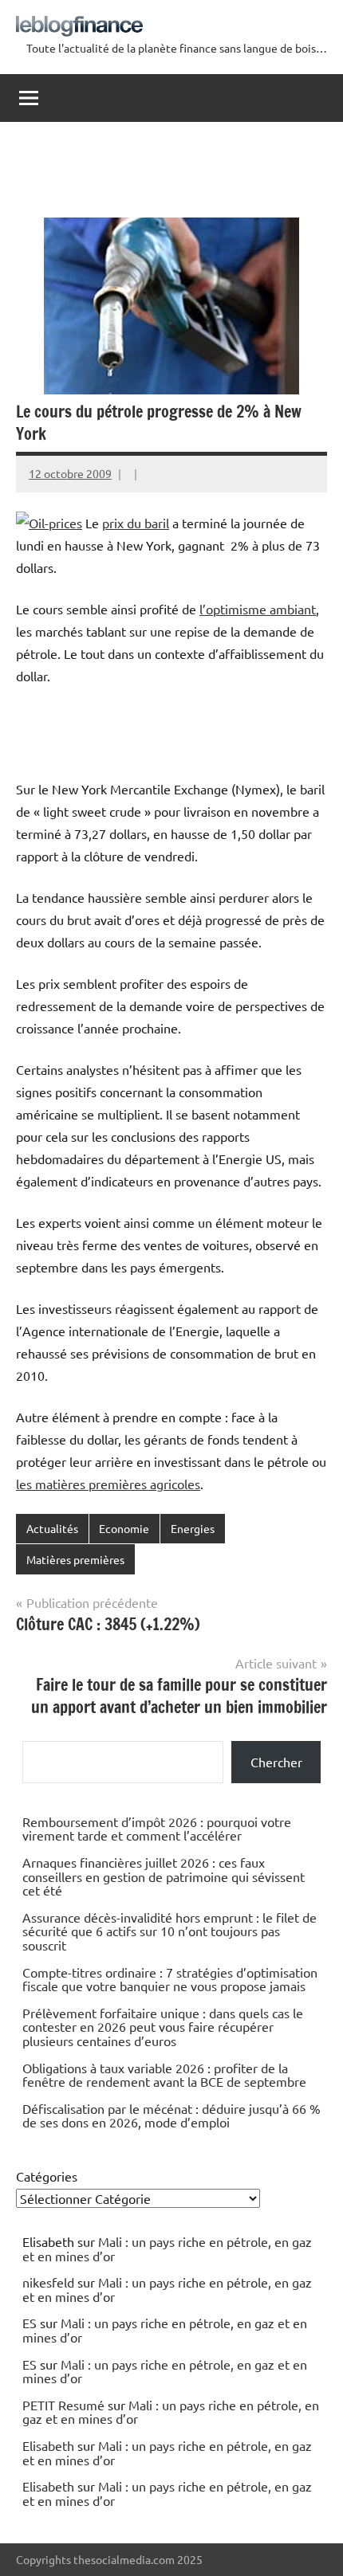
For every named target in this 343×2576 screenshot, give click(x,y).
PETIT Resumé (63, 2405)
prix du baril (136, 523)
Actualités (52, 1528)
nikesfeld (48, 2282)
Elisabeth (48, 2445)
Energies (193, 1528)
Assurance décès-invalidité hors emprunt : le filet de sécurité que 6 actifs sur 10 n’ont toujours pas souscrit (170, 1931)
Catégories (47, 2176)
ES (30, 2323)
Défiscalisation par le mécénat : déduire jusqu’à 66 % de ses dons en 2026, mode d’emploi (171, 2115)
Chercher (276, 1762)
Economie (124, 1528)
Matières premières (75, 1559)
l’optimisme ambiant (258, 609)
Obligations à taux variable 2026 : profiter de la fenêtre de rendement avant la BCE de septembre (164, 2075)
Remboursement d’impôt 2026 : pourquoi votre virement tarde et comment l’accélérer (157, 1829)
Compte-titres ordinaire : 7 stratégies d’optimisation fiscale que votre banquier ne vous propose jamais (170, 1979)
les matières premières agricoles (108, 1484)
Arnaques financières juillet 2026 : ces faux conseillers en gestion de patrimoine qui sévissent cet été (164, 1876)
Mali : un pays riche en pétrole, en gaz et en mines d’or (167, 2249)
